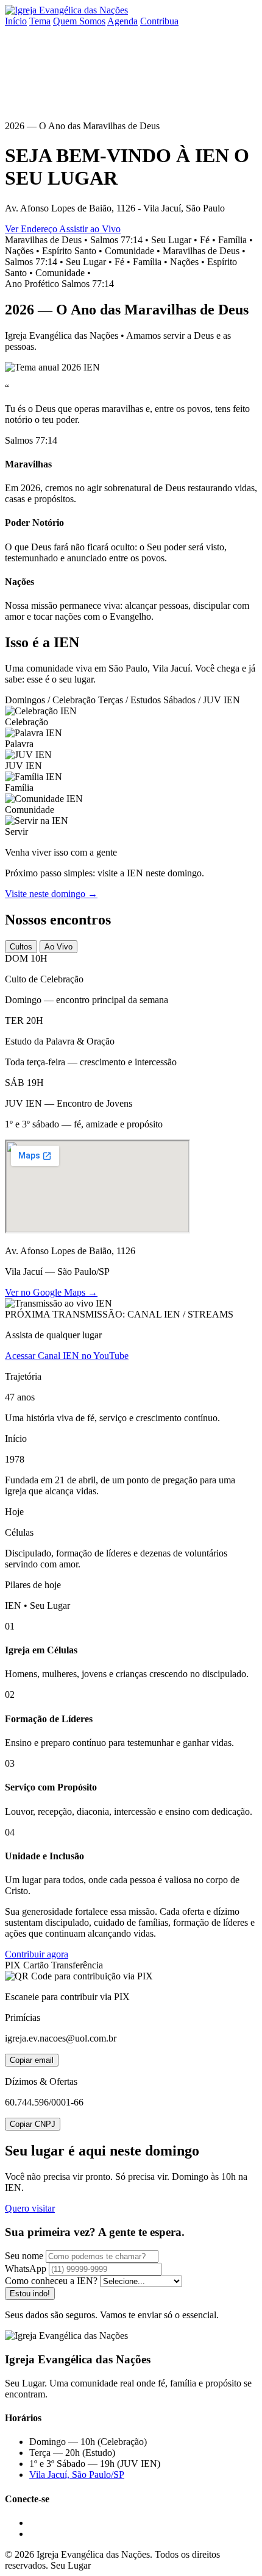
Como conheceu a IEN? (51, 2281)
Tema (40, 21)
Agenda (122, 21)
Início (16, 21)
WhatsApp (26, 2269)
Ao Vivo (58, 947)
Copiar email (32, 2060)
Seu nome (24, 2256)
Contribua (159, 21)
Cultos (21, 947)
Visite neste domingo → (51, 894)
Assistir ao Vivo (90, 229)
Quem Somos (79, 21)
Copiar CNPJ (33, 2124)
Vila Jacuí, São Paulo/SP (77, 2475)
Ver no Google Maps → (51, 1292)
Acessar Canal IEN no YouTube (67, 1356)
